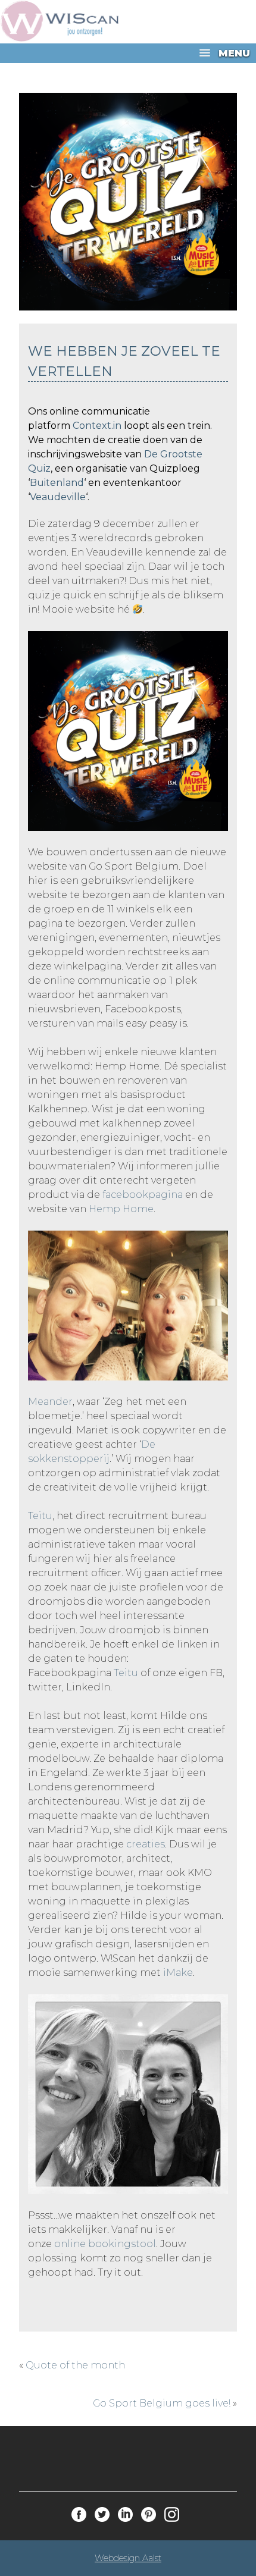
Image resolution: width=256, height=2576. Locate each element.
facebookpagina (143, 1195)
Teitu (40, 1516)
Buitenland (57, 483)
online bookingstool (104, 2244)
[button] (128, 53)
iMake (178, 1973)
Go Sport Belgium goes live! (162, 2403)
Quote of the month (75, 2365)
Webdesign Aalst (128, 2558)
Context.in (97, 426)
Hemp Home (121, 1209)
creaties (146, 1844)
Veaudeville (58, 497)
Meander (50, 1402)
